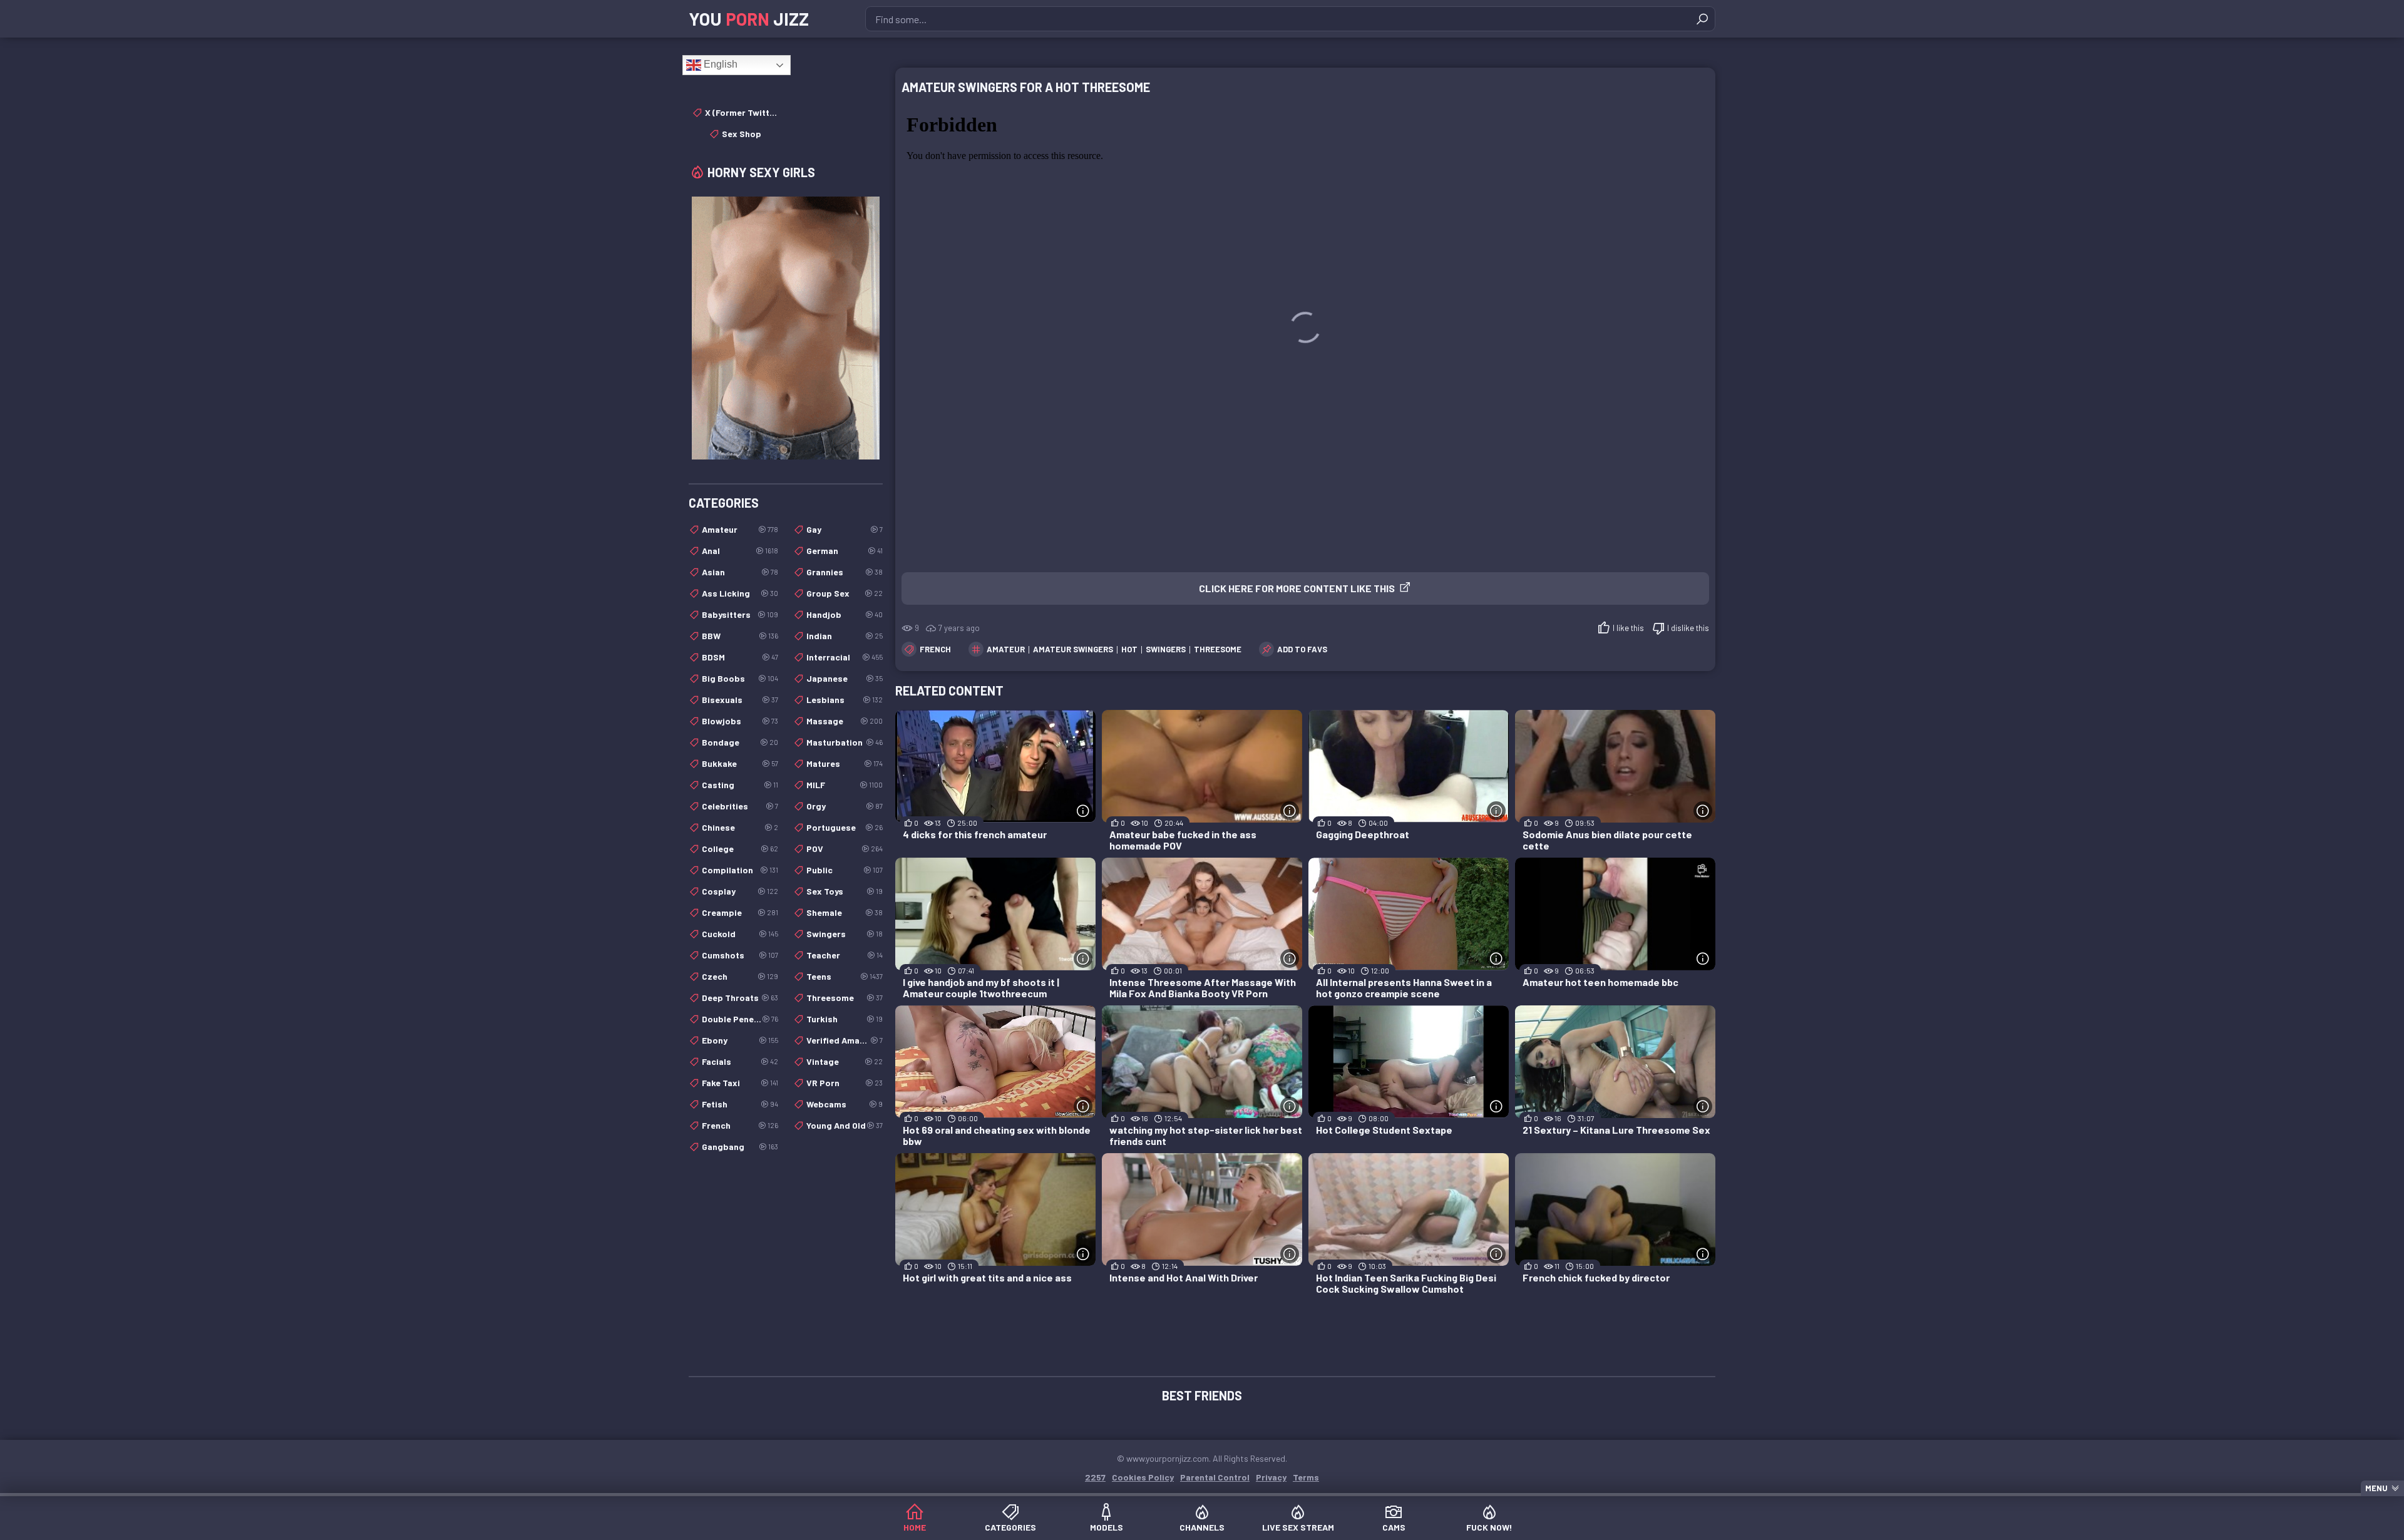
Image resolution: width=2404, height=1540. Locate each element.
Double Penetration (740, 1019)
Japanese (845, 678)
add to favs (1302, 649)
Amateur (740, 529)
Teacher (845, 955)
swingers (1166, 649)
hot (1129, 649)
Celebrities (740, 806)
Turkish (845, 1019)
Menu (2376, 1488)
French (935, 649)
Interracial (845, 657)
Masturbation (845, 742)
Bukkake (740, 763)
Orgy (845, 806)
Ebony (740, 1040)
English (719, 64)
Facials (740, 1061)
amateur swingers (1073, 649)
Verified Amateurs (845, 1040)
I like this (1628, 628)
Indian (845, 636)
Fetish (740, 1104)
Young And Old (845, 1125)
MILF (845, 785)
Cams (1394, 1527)
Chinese (740, 827)
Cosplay (740, 891)
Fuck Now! (1489, 1527)
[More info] (1083, 811)
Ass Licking (740, 593)
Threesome (845, 998)
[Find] (1702, 19)
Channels (1202, 1527)
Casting (740, 785)
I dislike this (1688, 628)
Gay (845, 529)
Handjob (845, 614)
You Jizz (749, 19)
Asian (740, 572)
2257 (1095, 1477)
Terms (1306, 1477)
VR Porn (845, 1083)
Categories (1010, 1527)
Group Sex (845, 593)
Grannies (845, 572)
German (845, 551)
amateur (1006, 649)
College (740, 849)
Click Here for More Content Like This (1297, 588)
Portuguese (845, 827)
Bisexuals (740, 700)
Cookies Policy (1143, 1477)
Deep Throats (740, 998)
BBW (740, 636)
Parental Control (1215, 1477)
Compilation (740, 870)
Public (845, 870)
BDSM (740, 657)
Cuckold (740, 934)
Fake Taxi (740, 1083)
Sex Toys (845, 891)
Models (1107, 1527)
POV (845, 849)
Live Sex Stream (1298, 1527)
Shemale (845, 912)
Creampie (740, 912)
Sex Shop (742, 134)
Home (915, 1527)
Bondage (740, 742)
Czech (740, 976)
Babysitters (740, 614)
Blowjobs (740, 721)
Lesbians (845, 700)
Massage (845, 721)
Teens (845, 976)
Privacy (1271, 1477)
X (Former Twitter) (742, 112)
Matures (845, 763)
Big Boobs (740, 678)
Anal (740, 551)
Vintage (845, 1061)
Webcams (845, 1104)
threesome (1218, 649)
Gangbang (740, 1147)
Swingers (845, 934)
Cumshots (740, 955)
